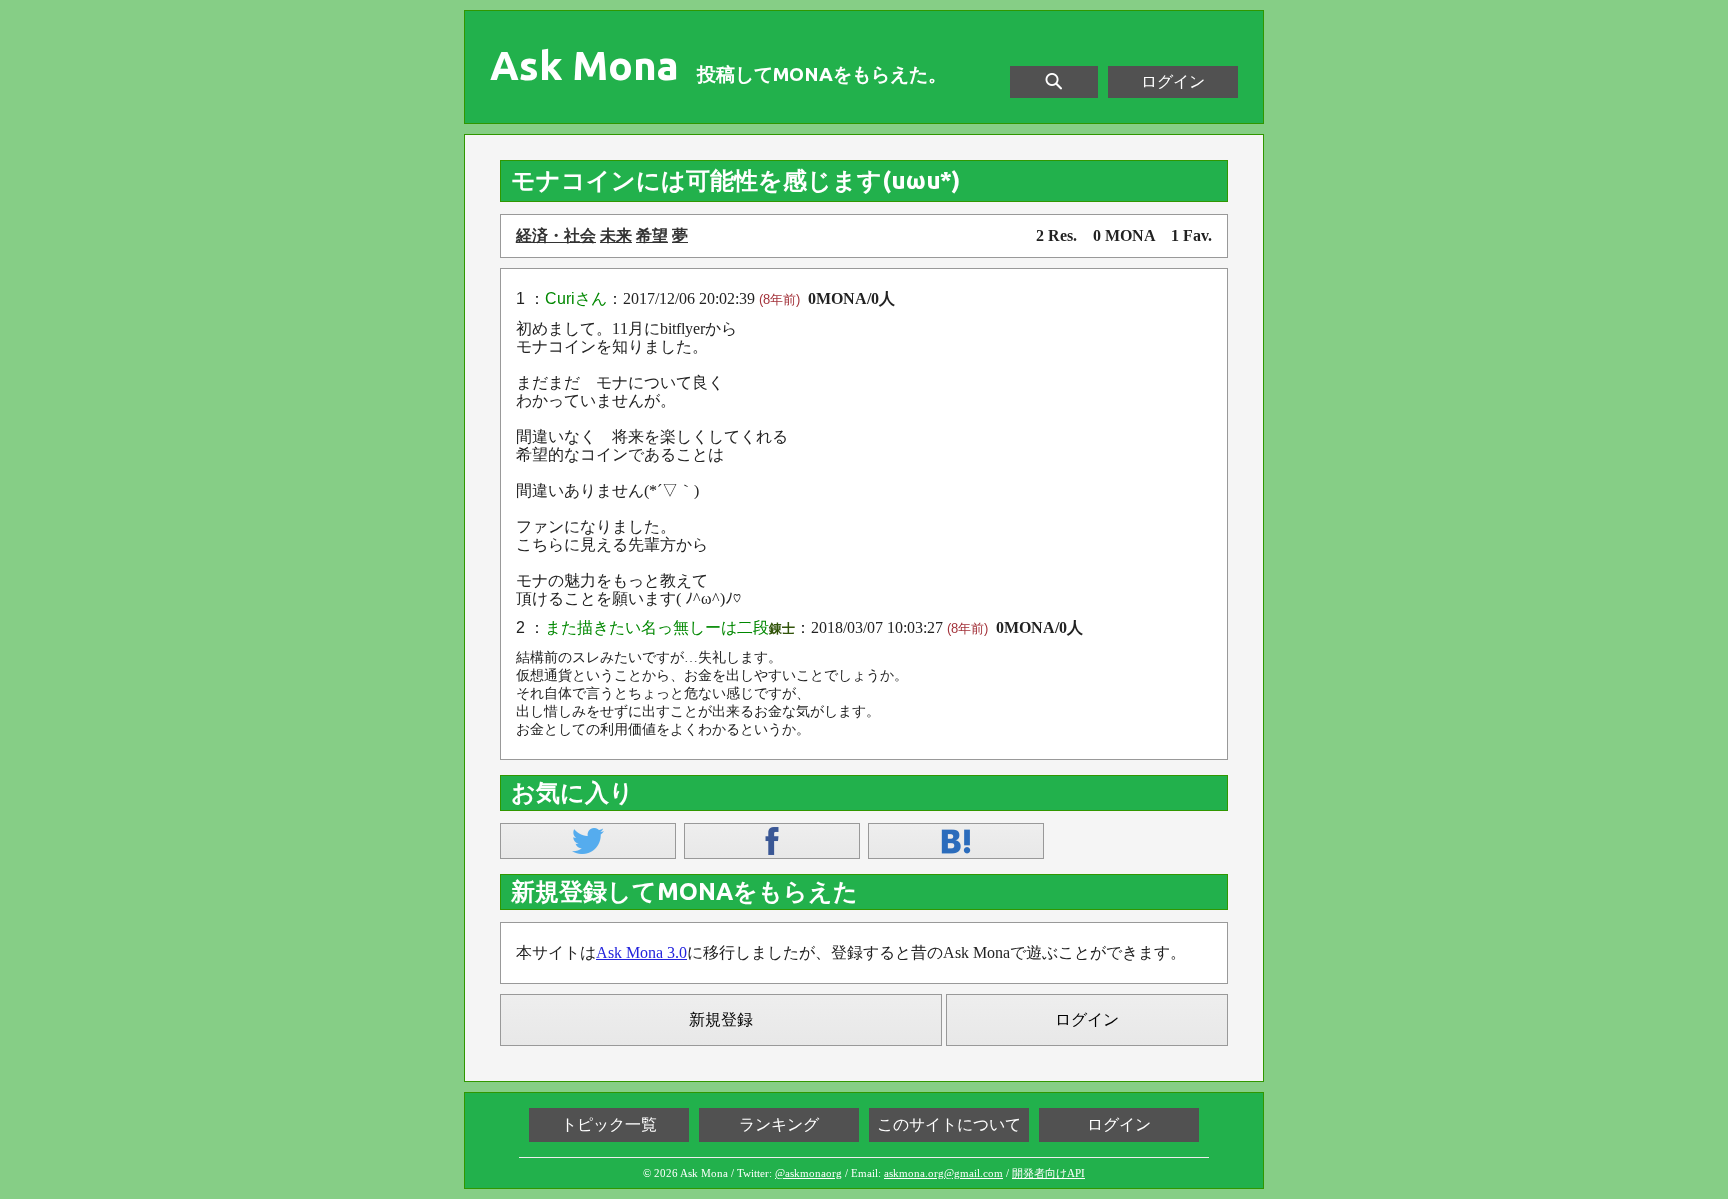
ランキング (779, 1124)
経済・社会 (556, 235)
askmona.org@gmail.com (943, 1173)
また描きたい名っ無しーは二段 (657, 627)
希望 (652, 235)
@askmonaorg (808, 1173)
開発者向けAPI (1048, 1173)
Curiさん (576, 298)
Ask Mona (584, 66)
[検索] (1054, 82)
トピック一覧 (609, 1124)
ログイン (1173, 81)
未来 (616, 235)
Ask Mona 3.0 (641, 952)
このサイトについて (949, 1124)
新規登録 (721, 1019)
